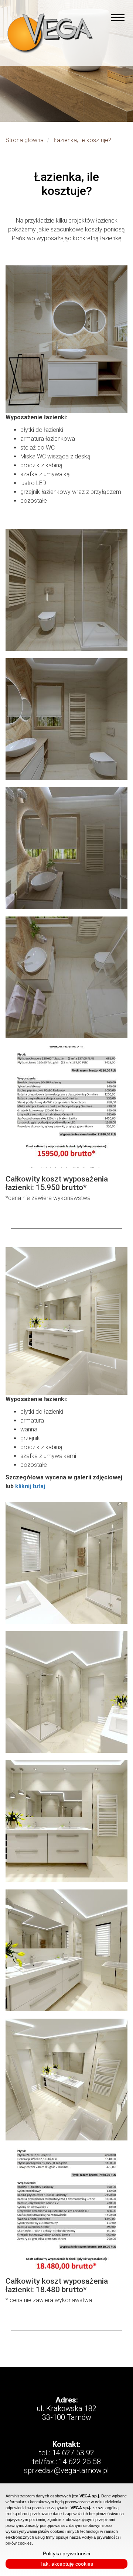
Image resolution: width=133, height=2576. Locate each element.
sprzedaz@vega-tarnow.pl (66, 2470)
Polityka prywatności (66, 2553)
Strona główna (25, 140)
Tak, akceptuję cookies (67, 2564)
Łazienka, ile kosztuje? (83, 140)
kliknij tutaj (30, 1486)
